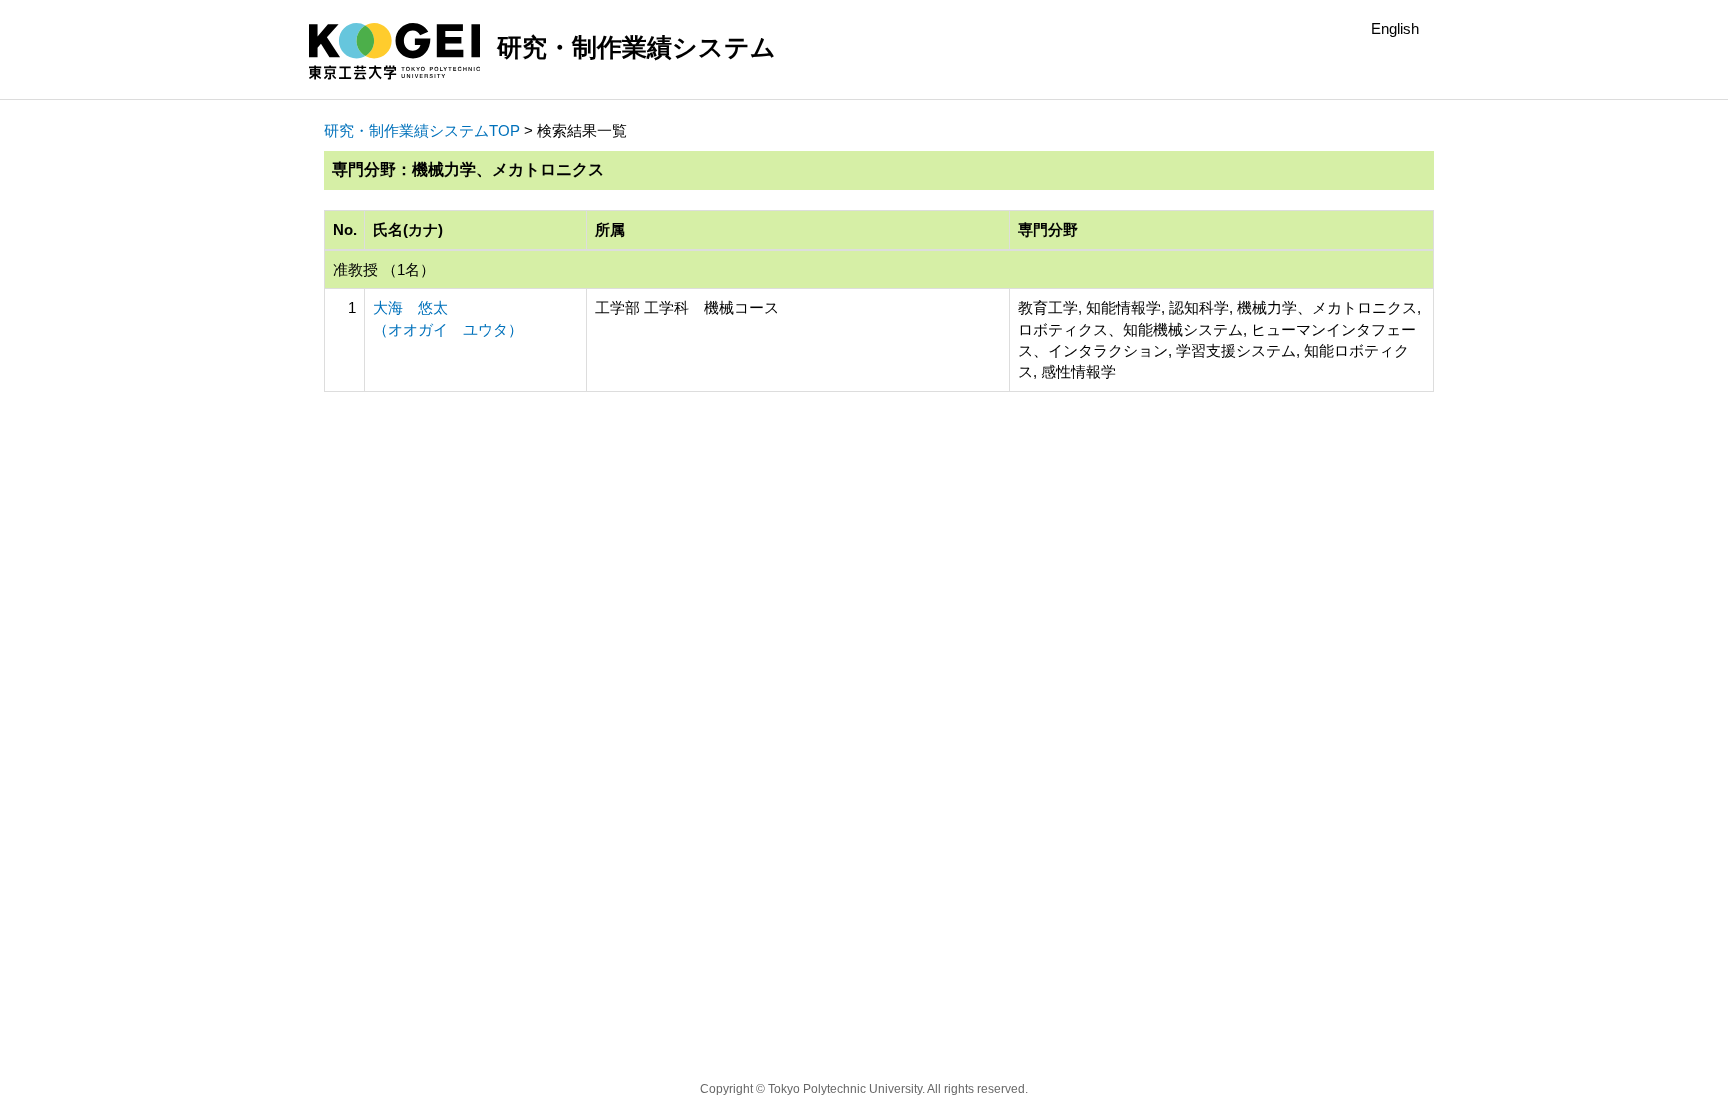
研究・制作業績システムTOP (422, 130)
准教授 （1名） (384, 269)
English (1395, 28)
